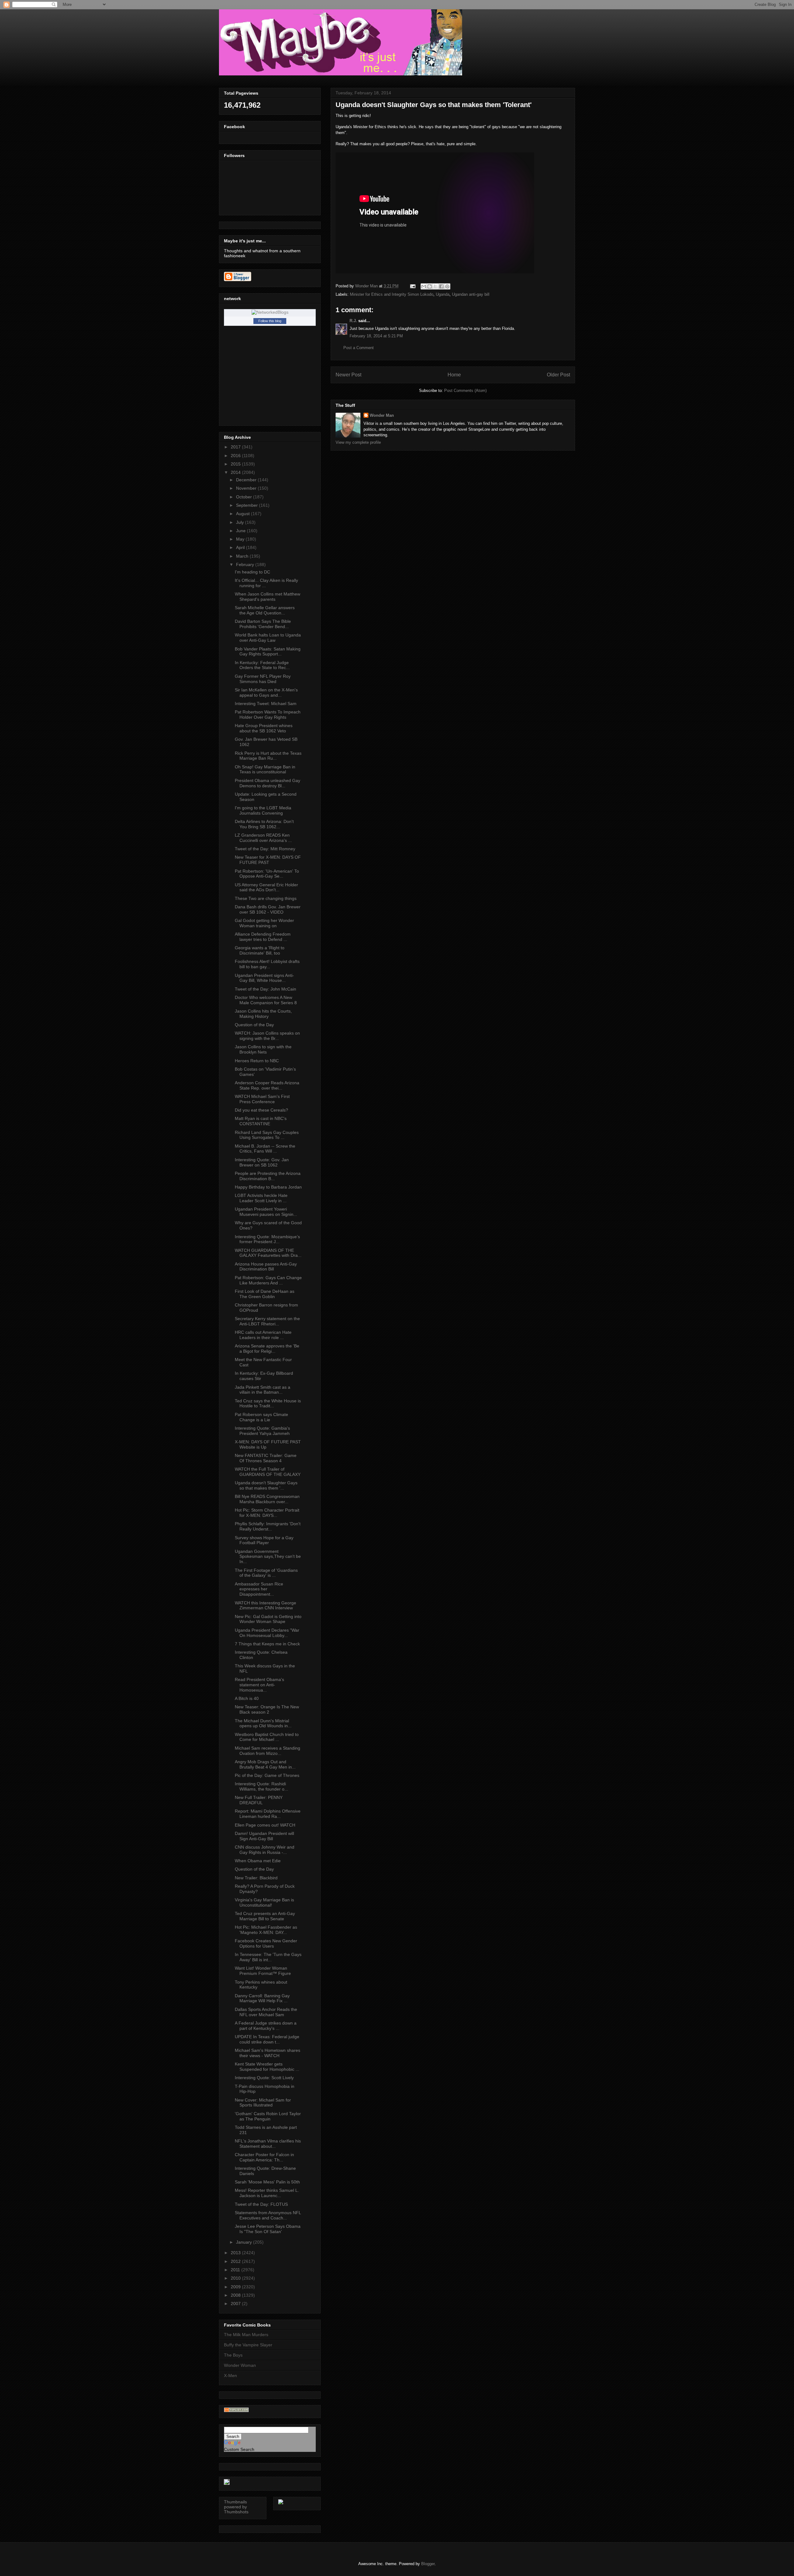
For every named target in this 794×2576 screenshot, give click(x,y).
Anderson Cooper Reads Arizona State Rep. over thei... (267, 1085)
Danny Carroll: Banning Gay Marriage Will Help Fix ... (262, 1998)
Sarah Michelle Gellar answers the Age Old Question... (265, 610)
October (245, 497)
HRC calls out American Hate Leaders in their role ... (263, 1335)
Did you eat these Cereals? (261, 1110)
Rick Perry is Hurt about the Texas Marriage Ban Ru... (268, 756)
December (247, 480)
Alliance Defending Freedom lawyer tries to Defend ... (263, 937)
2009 (236, 2287)
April (241, 547)
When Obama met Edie (258, 1861)
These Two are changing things (266, 898)
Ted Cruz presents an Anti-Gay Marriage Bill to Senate (265, 1916)
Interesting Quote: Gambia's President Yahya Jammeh (262, 1431)
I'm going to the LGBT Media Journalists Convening (263, 810)
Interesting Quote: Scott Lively (264, 2078)
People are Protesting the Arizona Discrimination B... (268, 1176)
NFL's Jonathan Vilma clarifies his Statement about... (268, 2144)
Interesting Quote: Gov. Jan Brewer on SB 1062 (262, 1162)
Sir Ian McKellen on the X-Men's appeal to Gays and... (266, 692)
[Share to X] (435, 286)
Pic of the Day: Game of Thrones (267, 1775)
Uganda (443, 294)
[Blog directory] (236, 2411)
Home (454, 375)
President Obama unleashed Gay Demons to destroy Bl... (268, 783)
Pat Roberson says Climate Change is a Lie (261, 1417)
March (243, 556)
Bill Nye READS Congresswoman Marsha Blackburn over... (267, 1499)
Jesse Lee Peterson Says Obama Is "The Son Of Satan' (268, 2229)
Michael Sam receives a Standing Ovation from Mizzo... (268, 1751)
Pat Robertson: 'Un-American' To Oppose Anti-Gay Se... (267, 874)
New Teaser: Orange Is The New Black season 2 (267, 1709)
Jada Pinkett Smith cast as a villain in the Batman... (263, 1390)
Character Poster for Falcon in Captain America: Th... (264, 2157)
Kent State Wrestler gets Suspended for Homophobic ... (267, 2067)
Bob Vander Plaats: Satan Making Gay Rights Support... (268, 652)
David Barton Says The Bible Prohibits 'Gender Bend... (263, 624)
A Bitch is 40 (247, 1698)
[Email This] (424, 286)
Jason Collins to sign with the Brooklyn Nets (263, 1049)
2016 (236, 456)
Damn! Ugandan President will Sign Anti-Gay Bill (264, 1836)
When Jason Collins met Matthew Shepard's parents (268, 597)
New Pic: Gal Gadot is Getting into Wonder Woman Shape (268, 1619)
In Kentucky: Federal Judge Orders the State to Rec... (262, 665)
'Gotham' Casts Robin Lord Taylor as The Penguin (268, 2116)
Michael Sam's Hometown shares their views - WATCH (268, 2053)
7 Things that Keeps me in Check (267, 1644)
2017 (236, 447)
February (246, 564)
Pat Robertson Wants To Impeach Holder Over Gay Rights (268, 715)
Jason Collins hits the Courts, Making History (263, 1014)
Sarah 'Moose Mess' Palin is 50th (267, 2182)
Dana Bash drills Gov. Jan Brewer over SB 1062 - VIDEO (268, 909)
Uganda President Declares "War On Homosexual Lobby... (267, 1633)
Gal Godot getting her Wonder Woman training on (264, 923)
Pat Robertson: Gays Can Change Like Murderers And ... (268, 1280)
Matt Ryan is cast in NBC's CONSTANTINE (261, 1121)
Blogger (428, 2564)
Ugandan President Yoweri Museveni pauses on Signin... (266, 1212)
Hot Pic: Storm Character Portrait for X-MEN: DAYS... (267, 1513)
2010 (236, 2278)
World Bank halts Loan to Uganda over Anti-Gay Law (268, 638)
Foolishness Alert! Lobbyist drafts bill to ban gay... (267, 964)
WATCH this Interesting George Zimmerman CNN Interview (265, 1605)
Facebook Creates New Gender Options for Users (266, 1943)
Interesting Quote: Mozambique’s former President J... (267, 1239)
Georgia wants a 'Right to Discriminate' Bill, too (260, 950)
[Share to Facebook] (441, 286)
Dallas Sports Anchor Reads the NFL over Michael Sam (266, 2012)
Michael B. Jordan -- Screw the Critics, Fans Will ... (265, 1149)
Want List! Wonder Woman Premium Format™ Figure (263, 1971)
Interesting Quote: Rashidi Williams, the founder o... (261, 1786)
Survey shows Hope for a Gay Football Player (264, 1540)
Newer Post (348, 375)
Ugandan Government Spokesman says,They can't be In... (268, 1557)
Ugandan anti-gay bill (471, 294)
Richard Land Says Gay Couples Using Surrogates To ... (267, 1135)
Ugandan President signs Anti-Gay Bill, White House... (264, 978)
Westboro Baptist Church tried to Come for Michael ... (267, 1737)
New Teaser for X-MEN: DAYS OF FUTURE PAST (268, 860)
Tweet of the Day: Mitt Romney (265, 849)
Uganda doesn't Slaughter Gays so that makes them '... (266, 1485)
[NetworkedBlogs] (270, 312)
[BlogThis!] (430, 286)
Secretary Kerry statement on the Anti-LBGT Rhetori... (267, 1321)
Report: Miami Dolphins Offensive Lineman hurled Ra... (268, 1814)
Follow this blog (270, 321)
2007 (236, 2304)
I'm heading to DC (252, 572)
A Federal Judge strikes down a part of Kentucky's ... (266, 2026)
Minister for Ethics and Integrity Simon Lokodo (392, 294)
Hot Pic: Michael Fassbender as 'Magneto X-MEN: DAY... (266, 1930)
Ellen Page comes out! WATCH (265, 1825)
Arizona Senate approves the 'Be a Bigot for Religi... (267, 1349)
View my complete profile (358, 442)
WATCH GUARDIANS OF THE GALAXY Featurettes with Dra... (268, 1253)
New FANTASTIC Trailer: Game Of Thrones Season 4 (266, 1458)
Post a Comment (359, 348)
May (241, 539)
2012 (236, 2261)
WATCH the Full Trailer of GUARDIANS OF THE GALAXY (268, 1472)
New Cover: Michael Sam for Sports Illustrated (263, 2103)
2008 (236, 2295)
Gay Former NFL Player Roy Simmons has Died (263, 679)
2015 (236, 464)
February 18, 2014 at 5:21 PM (376, 336)
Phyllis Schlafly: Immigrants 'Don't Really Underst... (268, 1526)
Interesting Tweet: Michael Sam (266, 704)
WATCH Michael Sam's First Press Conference (262, 1099)
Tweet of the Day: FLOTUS (261, 2204)
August (243, 514)
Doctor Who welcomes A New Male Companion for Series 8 (266, 1000)
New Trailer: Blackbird (256, 1878)
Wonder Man (382, 415)
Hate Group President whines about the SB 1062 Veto (264, 728)
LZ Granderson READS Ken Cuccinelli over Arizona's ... (263, 838)
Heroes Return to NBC (257, 1061)
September (248, 505)
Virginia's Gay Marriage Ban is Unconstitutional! (264, 1902)
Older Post (558, 375)
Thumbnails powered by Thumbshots (236, 2507)
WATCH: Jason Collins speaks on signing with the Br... (267, 1036)
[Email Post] (412, 286)
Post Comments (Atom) (465, 391)
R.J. (353, 321)
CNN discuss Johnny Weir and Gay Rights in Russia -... (265, 1850)
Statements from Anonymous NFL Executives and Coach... (268, 2215)
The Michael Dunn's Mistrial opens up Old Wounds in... (263, 1723)
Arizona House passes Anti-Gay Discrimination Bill (266, 1267)
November (247, 488)
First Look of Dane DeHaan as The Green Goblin (265, 1294)
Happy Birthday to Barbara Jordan (268, 1187)
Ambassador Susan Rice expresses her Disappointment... (259, 1589)
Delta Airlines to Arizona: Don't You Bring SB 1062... (264, 824)
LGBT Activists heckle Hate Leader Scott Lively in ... (261, 1198)
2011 (236, 2270)
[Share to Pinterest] (447, 286)
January (245, 2242)
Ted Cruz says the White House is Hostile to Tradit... (268, 1403)
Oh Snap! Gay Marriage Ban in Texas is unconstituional (265, 769)
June (241, 531)
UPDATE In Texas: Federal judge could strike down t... (267, 2039)
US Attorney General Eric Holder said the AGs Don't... (266, 887)
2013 (236, 2253)
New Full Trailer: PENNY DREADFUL (259, 1800)
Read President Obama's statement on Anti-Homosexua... (259, 1685)
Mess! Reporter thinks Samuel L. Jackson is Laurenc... (267, 2193)
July (241, 522)
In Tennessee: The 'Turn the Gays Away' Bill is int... (268, 1957)
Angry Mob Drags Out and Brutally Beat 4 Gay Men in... (265, 1764)
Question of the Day (254, 1025)
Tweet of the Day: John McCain (265, 989)
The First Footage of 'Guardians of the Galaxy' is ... (266, 1573)
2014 (236, 472)
